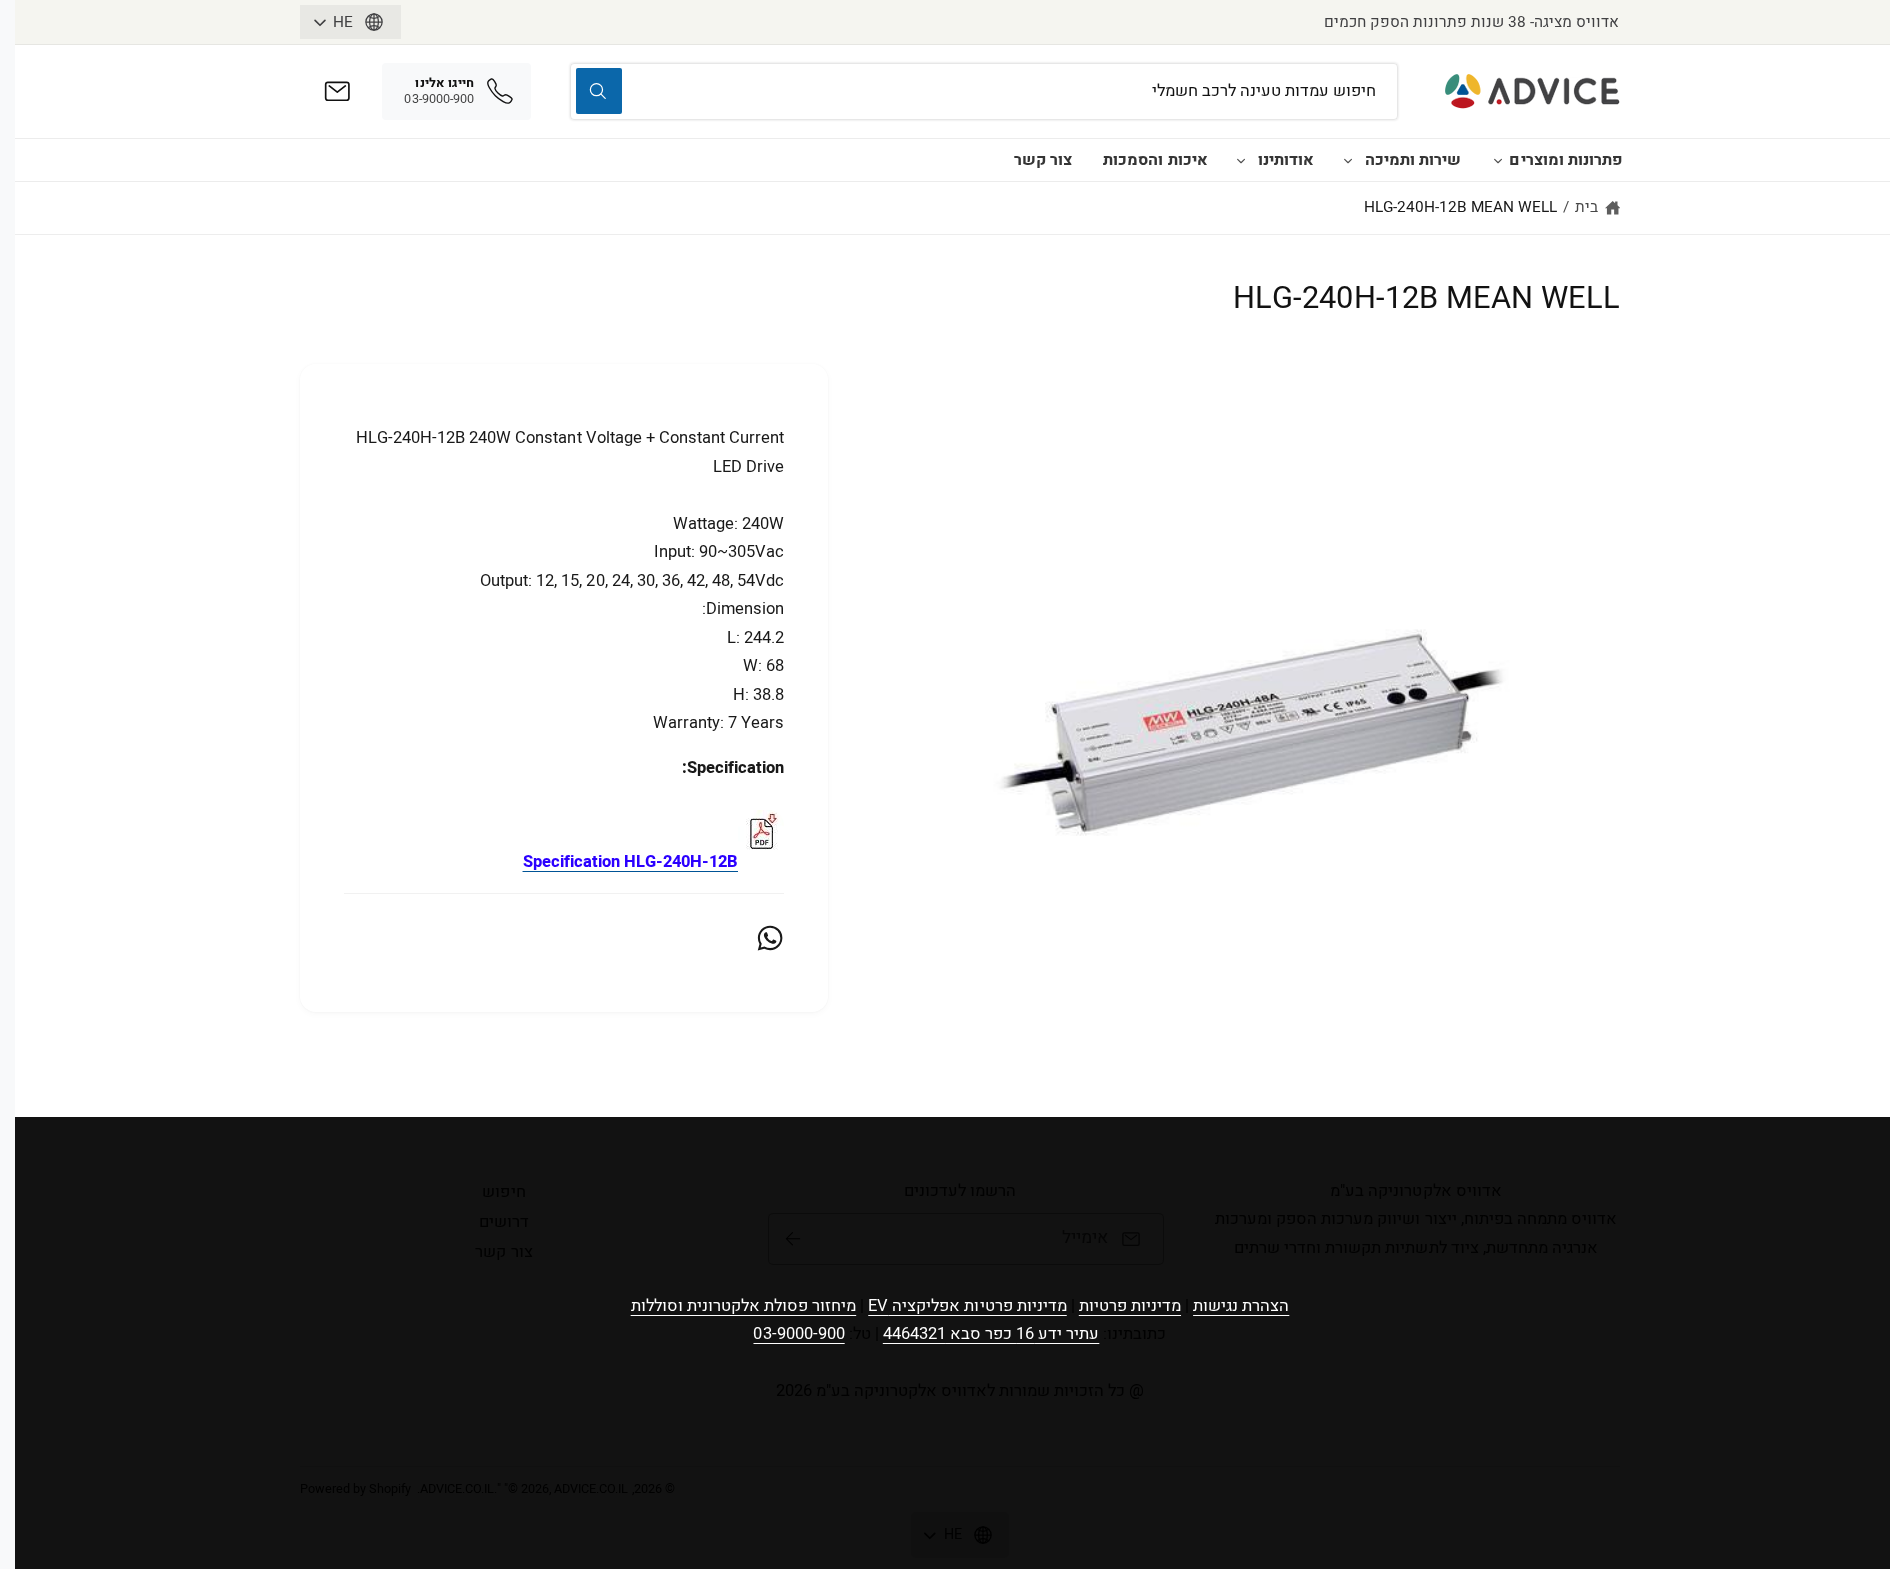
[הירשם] (793, 1239)
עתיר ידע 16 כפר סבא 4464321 (991, 1334)
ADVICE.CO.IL (457, 1489)
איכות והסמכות (1155, 160)
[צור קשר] (337, 91)
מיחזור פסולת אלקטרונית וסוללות (744, 1306)
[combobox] (983, 91)
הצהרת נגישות (1241, 1306)
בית (1586, 207)
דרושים (504, 1222)
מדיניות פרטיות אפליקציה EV (967, 1306)
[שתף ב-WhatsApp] (770, 938)
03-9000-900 (798, 1334)
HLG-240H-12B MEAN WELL (1460, 207)
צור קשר (1043, 160)
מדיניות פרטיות (1130, 1306)
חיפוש (503, 1192)
